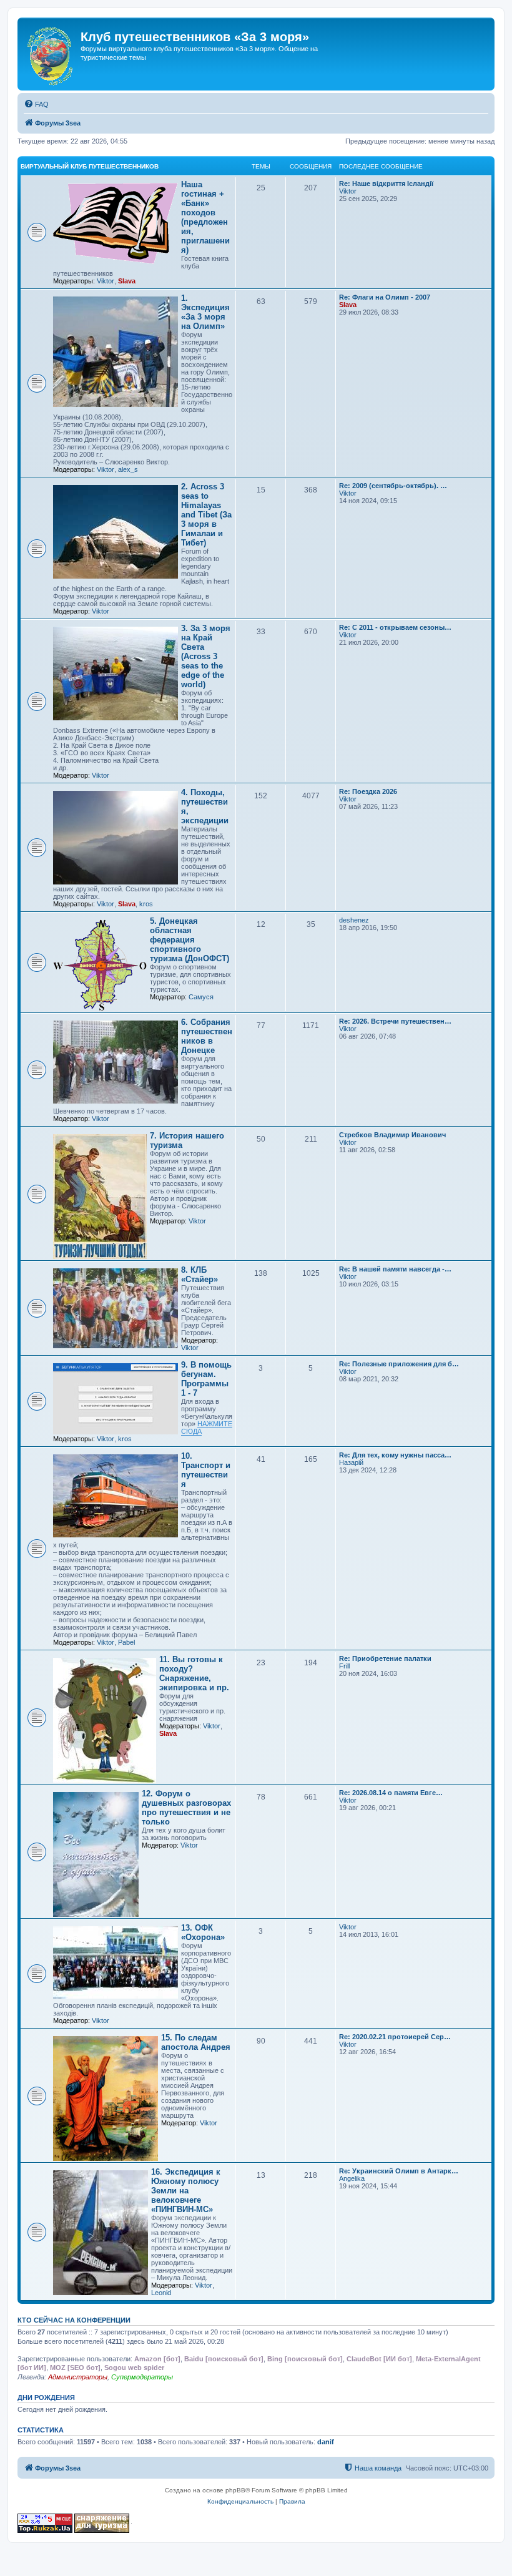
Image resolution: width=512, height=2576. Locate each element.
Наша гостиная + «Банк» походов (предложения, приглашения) (205, 217)
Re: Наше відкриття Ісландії (386, 184)
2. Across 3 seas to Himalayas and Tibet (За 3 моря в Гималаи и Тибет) (206, 515)
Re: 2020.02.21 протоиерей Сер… (395, 2037)
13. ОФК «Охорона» (203, 1932)
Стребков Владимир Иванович (392, 1135)
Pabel (126, 1642)
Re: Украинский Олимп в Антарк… (399, 2171)
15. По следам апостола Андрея (196, 2042)
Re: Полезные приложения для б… (399, 1364)
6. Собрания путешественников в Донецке (207, 1036)
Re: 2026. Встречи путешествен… (395, 1021)
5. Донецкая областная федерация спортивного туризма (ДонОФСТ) (190, 940)
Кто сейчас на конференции (74, 2320)
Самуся (201, 997)
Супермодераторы (142, 2377)
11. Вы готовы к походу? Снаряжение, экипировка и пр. (194, 1673)
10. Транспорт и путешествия (206, 1470)
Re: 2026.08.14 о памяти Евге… (391, 1793)
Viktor (106, 281)
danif (326, 2442)
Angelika (352, 2178)
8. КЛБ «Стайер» (199, 1275)
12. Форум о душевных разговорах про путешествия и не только (186, 1808)
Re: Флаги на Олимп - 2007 (385, 297)
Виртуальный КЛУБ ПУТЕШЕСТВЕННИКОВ (90, 166)
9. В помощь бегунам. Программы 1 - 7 (206, 1379)
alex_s (128, 469)
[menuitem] (36, 104)
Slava (127, 281)
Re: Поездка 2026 (368, 791)
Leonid (161, 2293)
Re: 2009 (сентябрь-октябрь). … (393, 486)
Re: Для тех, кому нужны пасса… (395, 1455)
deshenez (354, 920)
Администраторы (78, 2377)
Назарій (351, 1462)
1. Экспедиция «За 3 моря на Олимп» (205, 312)
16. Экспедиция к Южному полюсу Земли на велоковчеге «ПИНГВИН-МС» (186, 2191)
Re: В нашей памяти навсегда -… (395, 1269)
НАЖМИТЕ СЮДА (207, 1428)
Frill (344, 1666)
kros (146, 904)
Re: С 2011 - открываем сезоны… (395, 627)
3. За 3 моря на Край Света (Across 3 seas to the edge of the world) (206, 656)
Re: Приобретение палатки (385, 1658)
